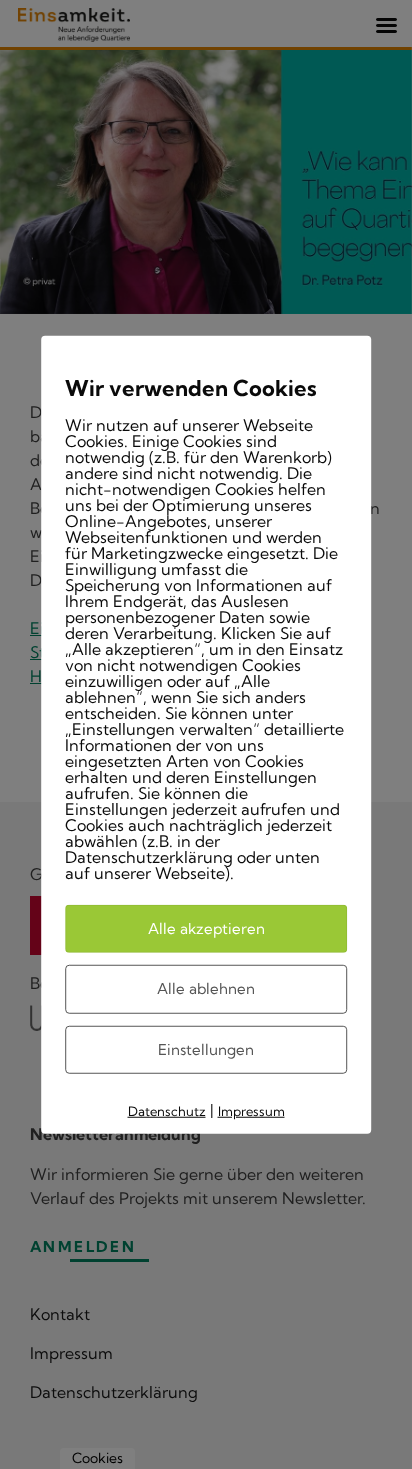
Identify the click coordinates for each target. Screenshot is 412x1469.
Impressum (251, 1111)
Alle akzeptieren (206, 927)
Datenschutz (167, 1111)
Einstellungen (206, 1048)
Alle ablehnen (206, 988)
